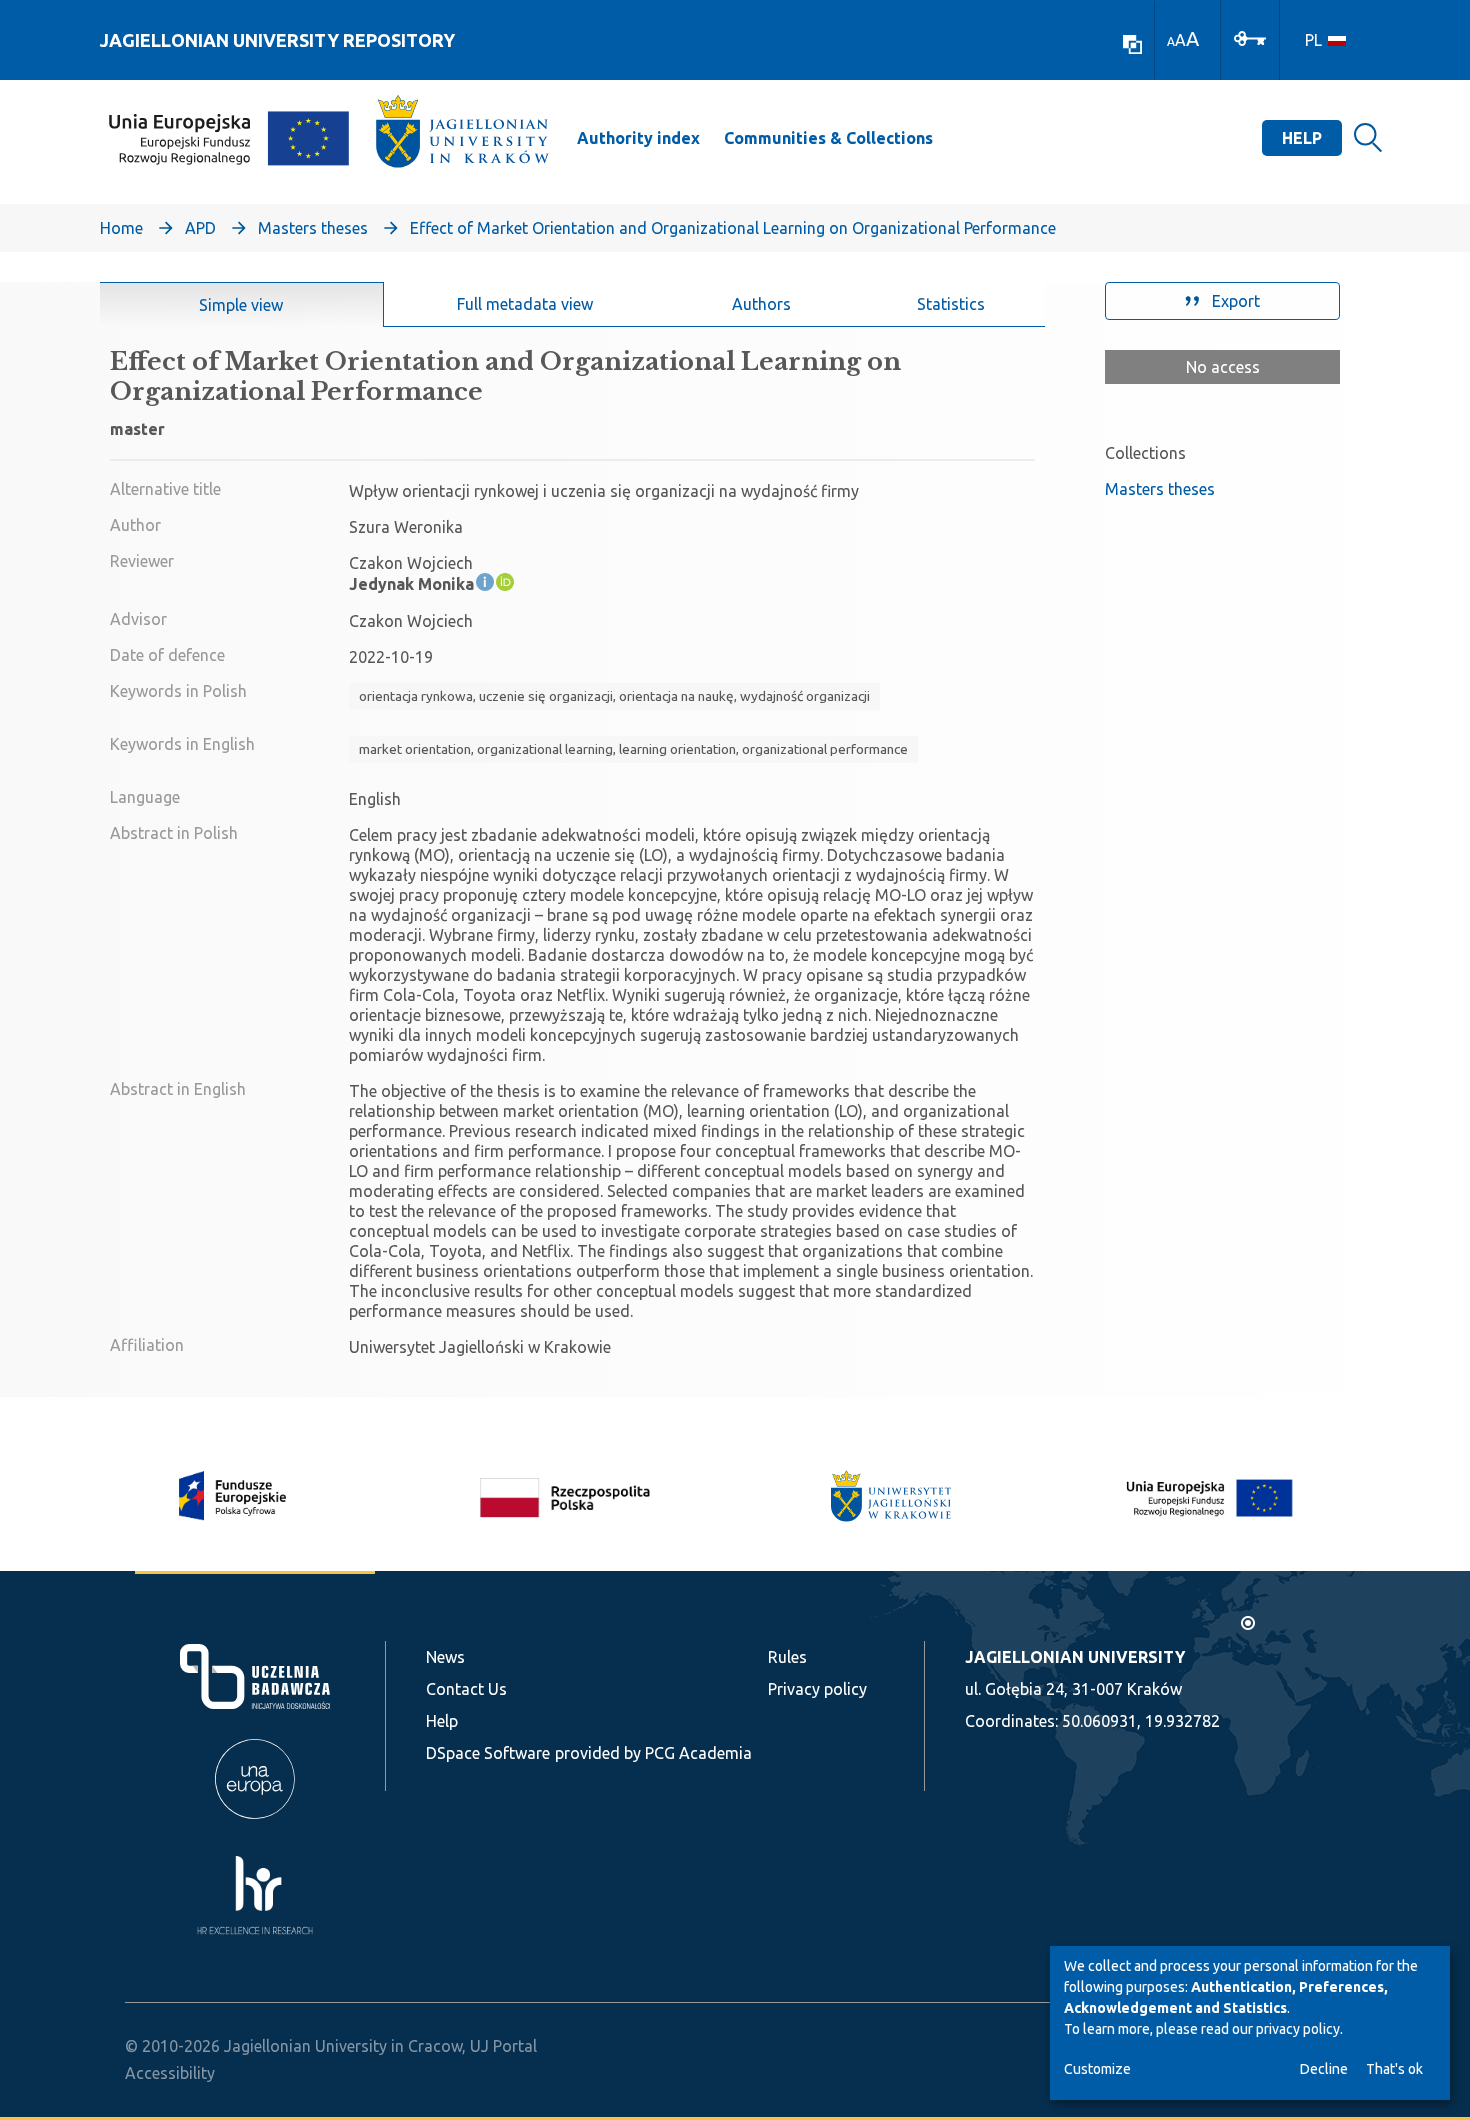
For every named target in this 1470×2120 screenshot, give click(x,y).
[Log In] (1250, 37)
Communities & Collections (828, 138)
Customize (1097, 2069)
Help (1302, 138)
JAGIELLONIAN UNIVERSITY (1075, 1657)
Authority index (638, 138)
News (445, 1657)
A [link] (1171, 41)
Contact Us (466, 1689)
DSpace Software (488, 1753)
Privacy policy (817, 1689)
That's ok (1394, 2069)
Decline (1324, 2069)
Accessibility (170, 2073)
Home (121, 228)
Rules (787, 1657)
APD (200, 228)
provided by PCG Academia (653, 1753)
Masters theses (313, 228)
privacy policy (1298, 2029)
